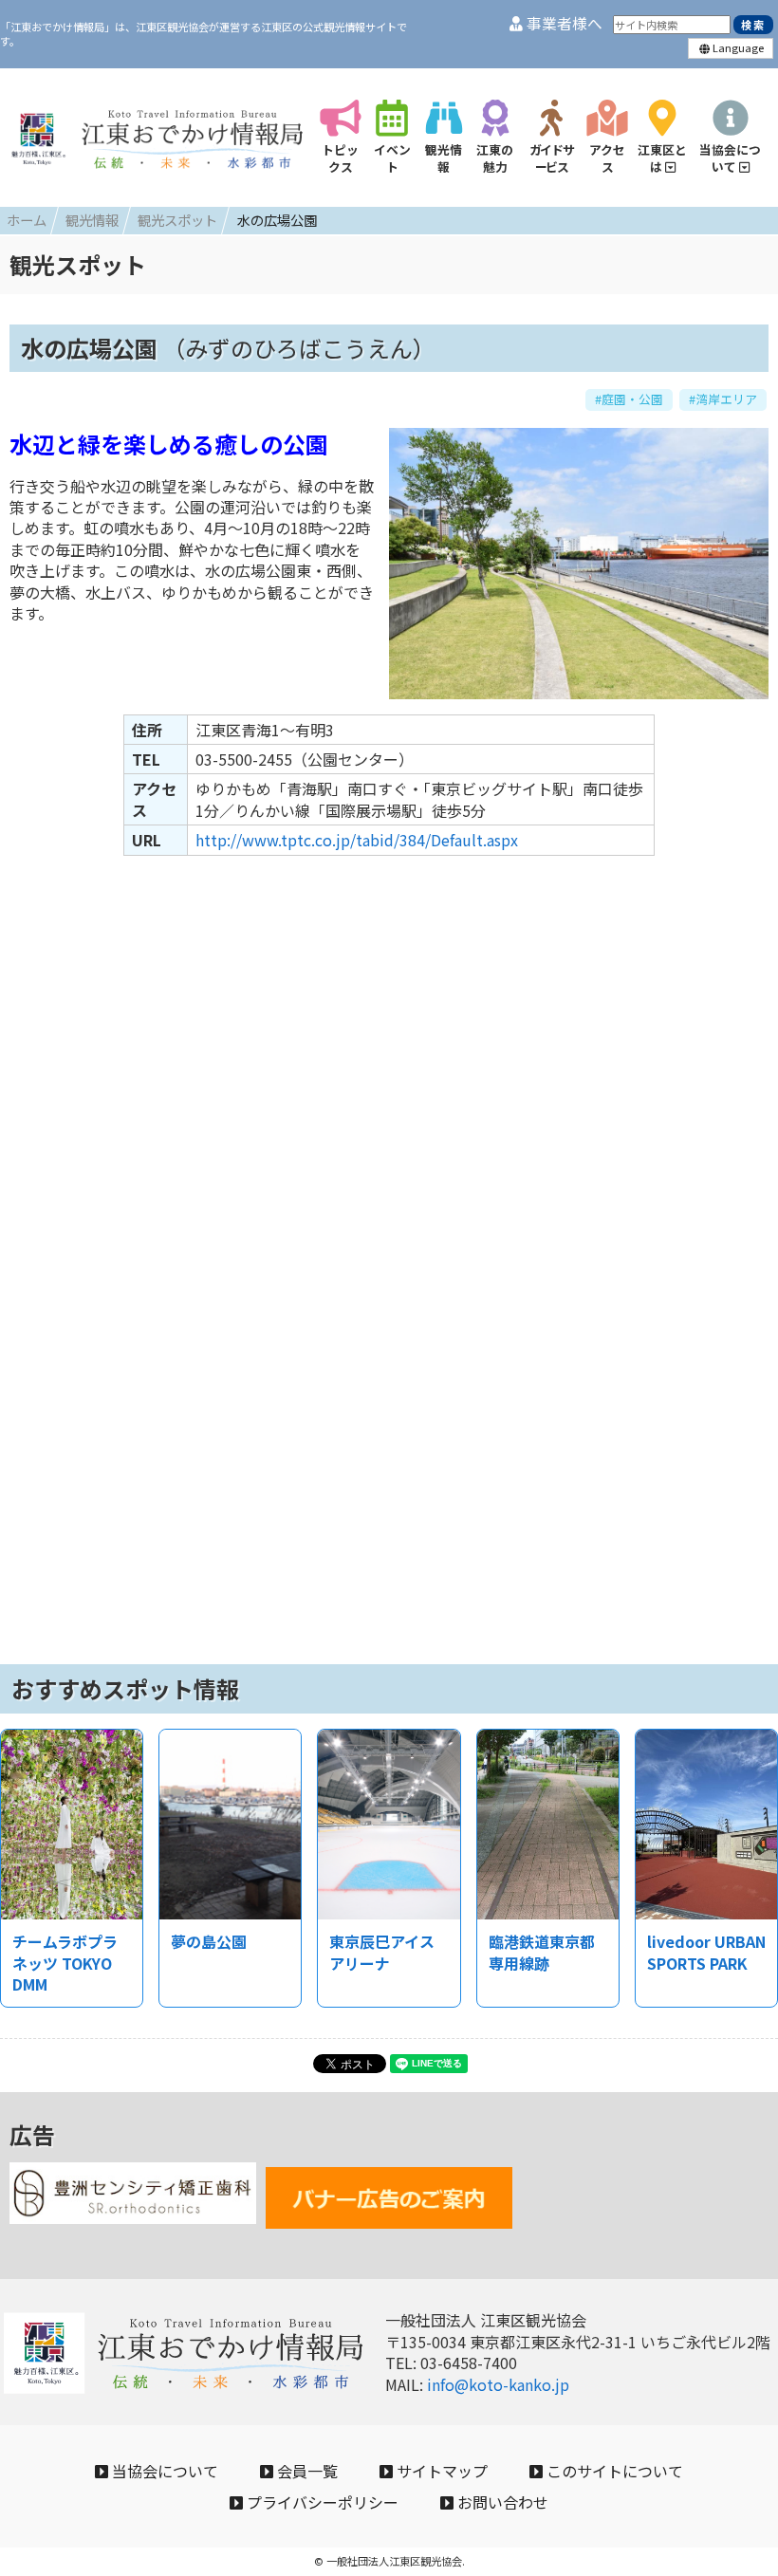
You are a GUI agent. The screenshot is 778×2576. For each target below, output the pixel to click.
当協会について (163, 2471)
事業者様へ (563, 23)
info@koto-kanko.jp (498, 2384)
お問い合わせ (501, 2502)
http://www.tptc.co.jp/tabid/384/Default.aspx (357, 840)
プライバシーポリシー (321, 2502)
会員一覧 (306, 2471)
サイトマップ (440, 2471)
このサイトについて (613, 2471)
